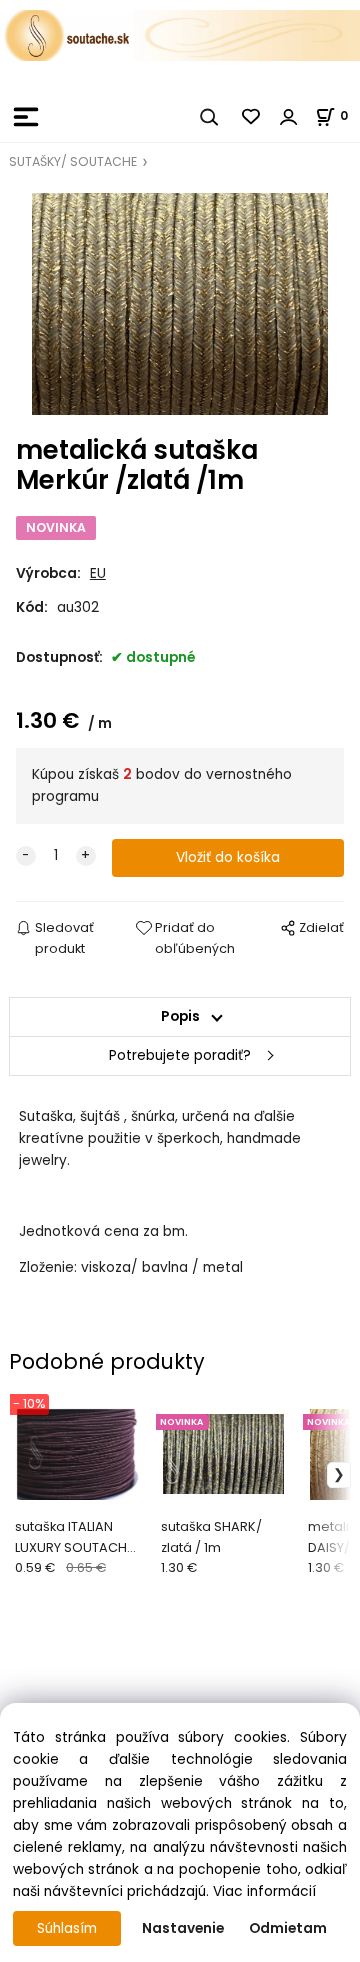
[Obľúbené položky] (252, 117)
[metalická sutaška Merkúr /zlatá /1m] (180, 304)
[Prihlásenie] (289, 117)
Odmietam (288, 1928)
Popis (180, 1016)
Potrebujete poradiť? (180, 1055)
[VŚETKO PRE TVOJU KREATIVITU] (180, 34)
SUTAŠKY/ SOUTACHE (73, 161)
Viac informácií (264, 1891)
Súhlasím (67, 1928)
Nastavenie (183, 1928)
